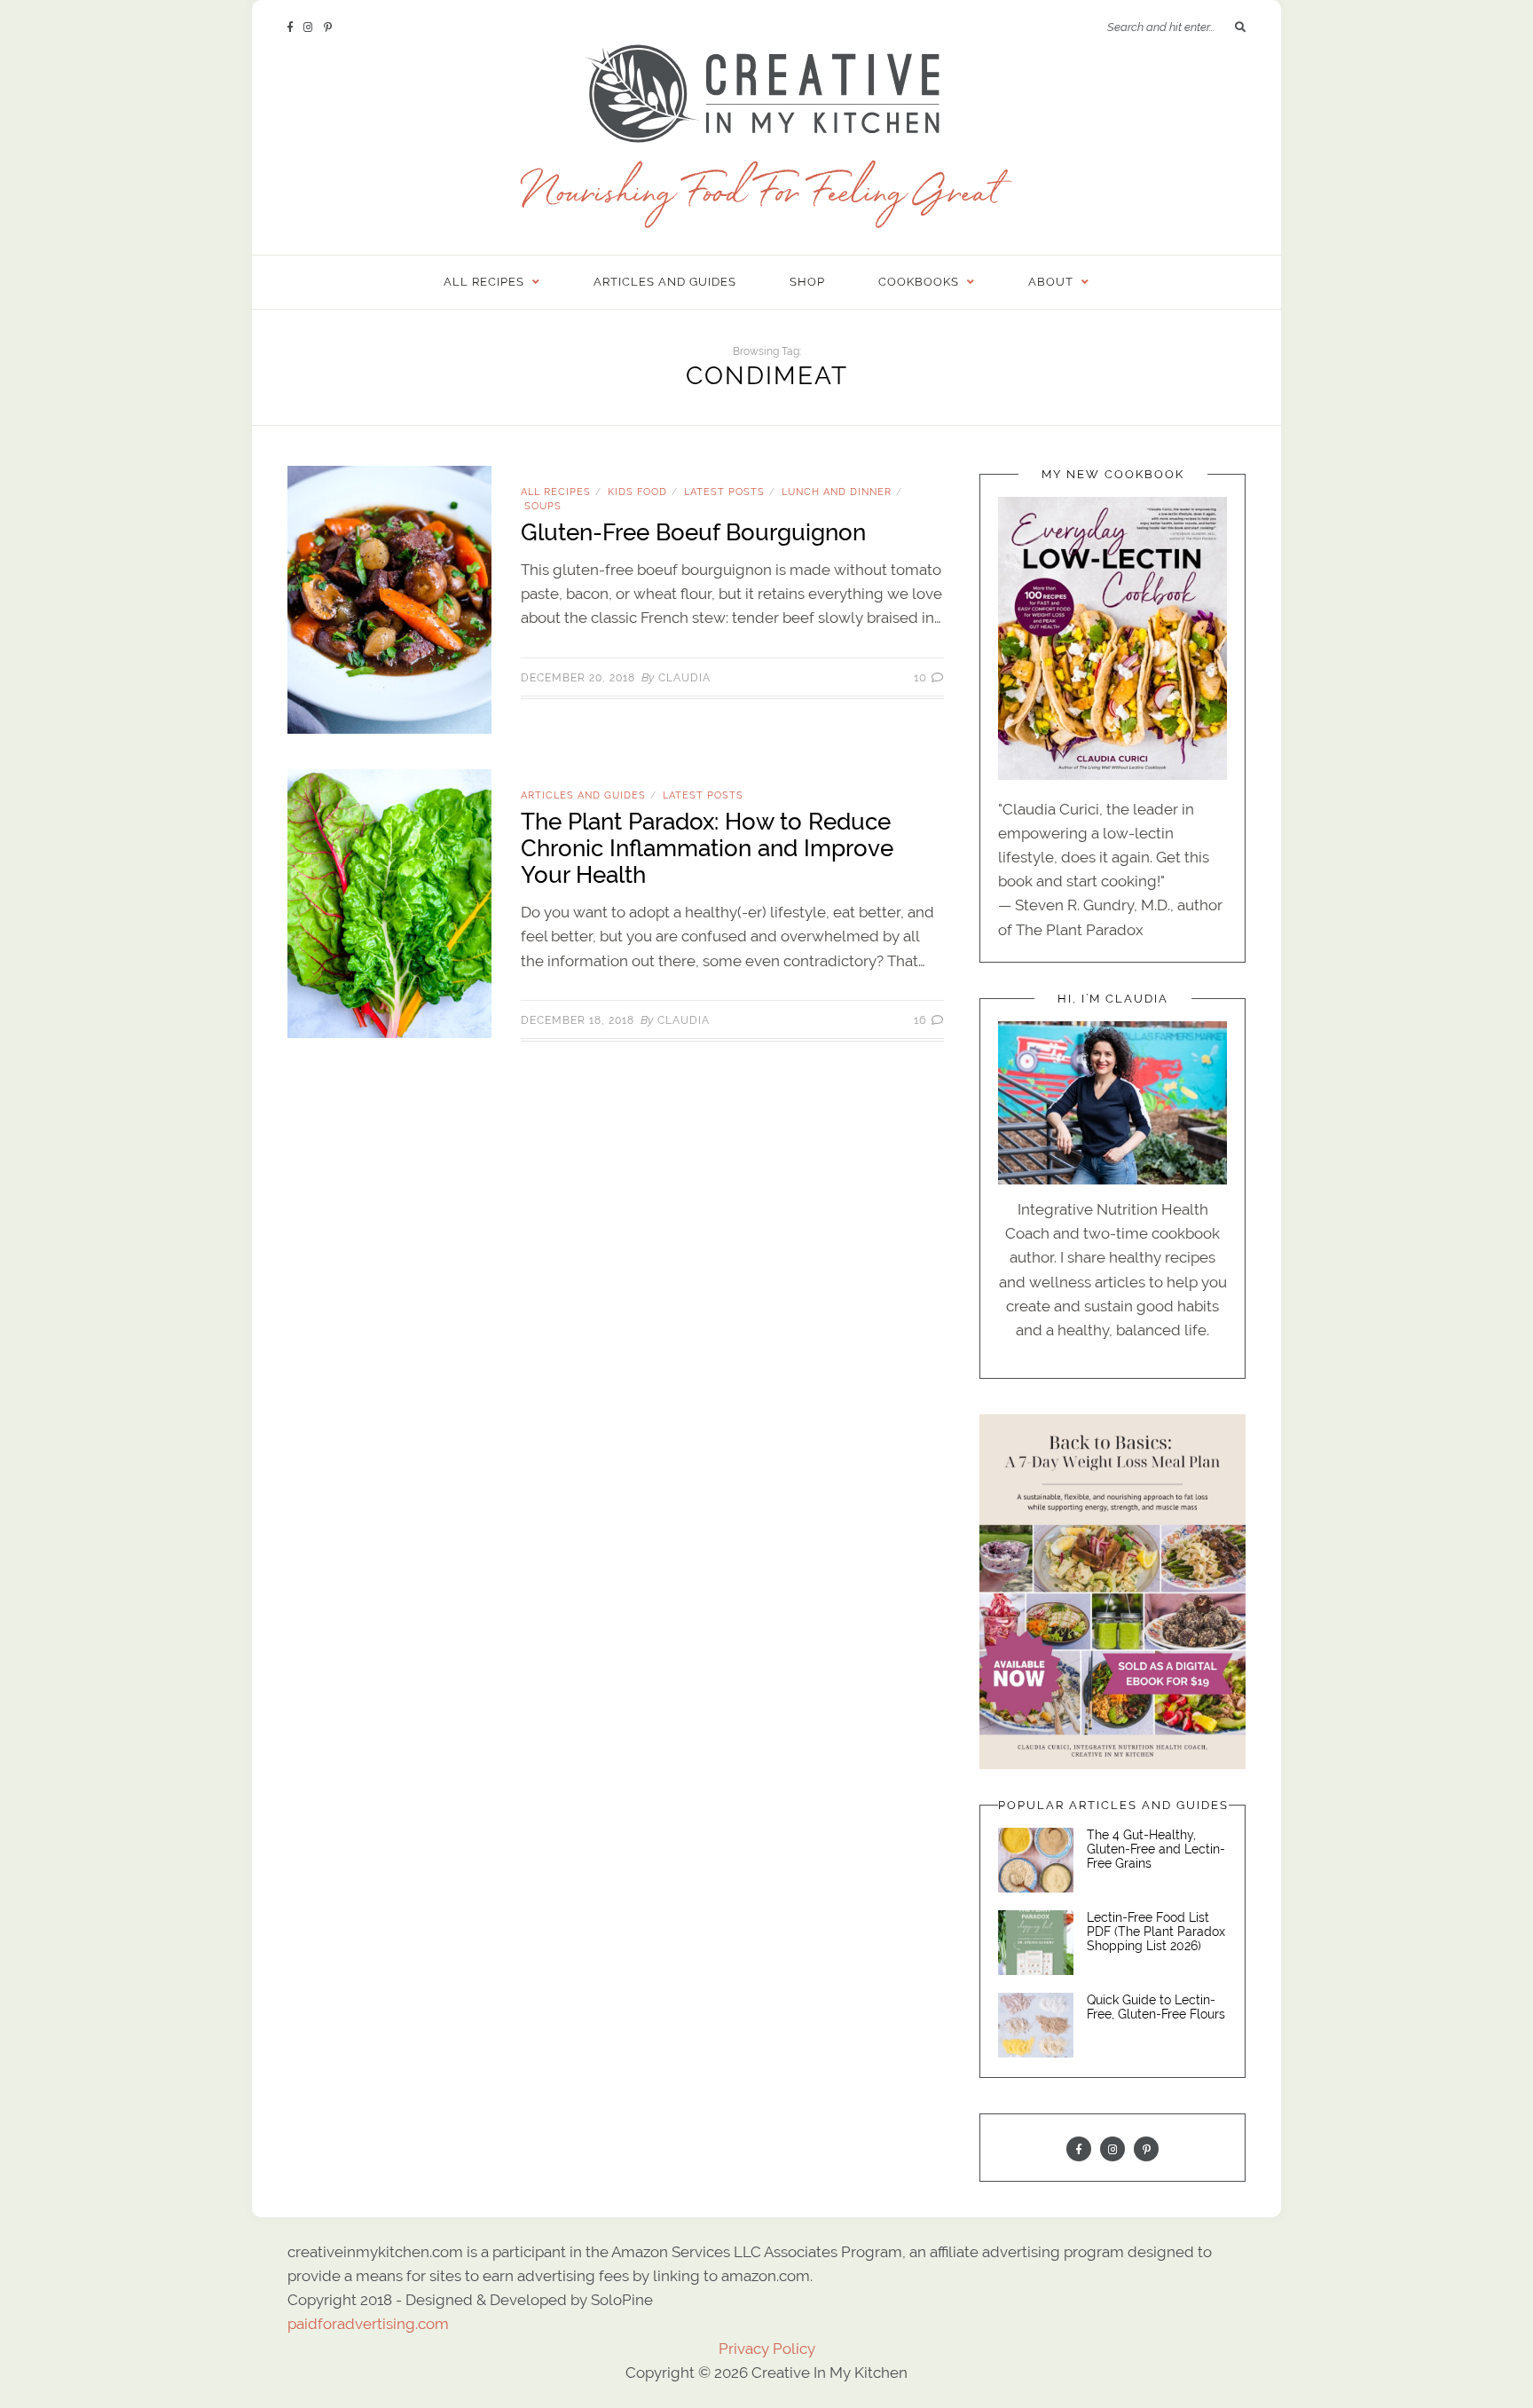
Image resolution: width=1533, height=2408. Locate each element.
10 (921, 677)
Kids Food (637, 492)
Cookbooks (919, 282)
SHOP (807, 282)
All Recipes (556, 492)
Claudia (684, 678)
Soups (543, 506)
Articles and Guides (665, 282)
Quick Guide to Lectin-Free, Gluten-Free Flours (1156, 2007)
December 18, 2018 (578, 1020)
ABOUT (1051, 282)
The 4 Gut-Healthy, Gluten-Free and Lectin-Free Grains (1156, 1849)
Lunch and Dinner (837, 492)
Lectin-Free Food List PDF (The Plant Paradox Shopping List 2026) (1156, 1932)
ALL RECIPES (484, 282)
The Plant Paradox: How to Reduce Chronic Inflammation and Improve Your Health (707, 848)
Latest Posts (724, 492)
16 (921, 1020)
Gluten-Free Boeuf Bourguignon (693, 532)
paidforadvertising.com (368, 2324)
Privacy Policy (767, 2349)
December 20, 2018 (578, 678)
